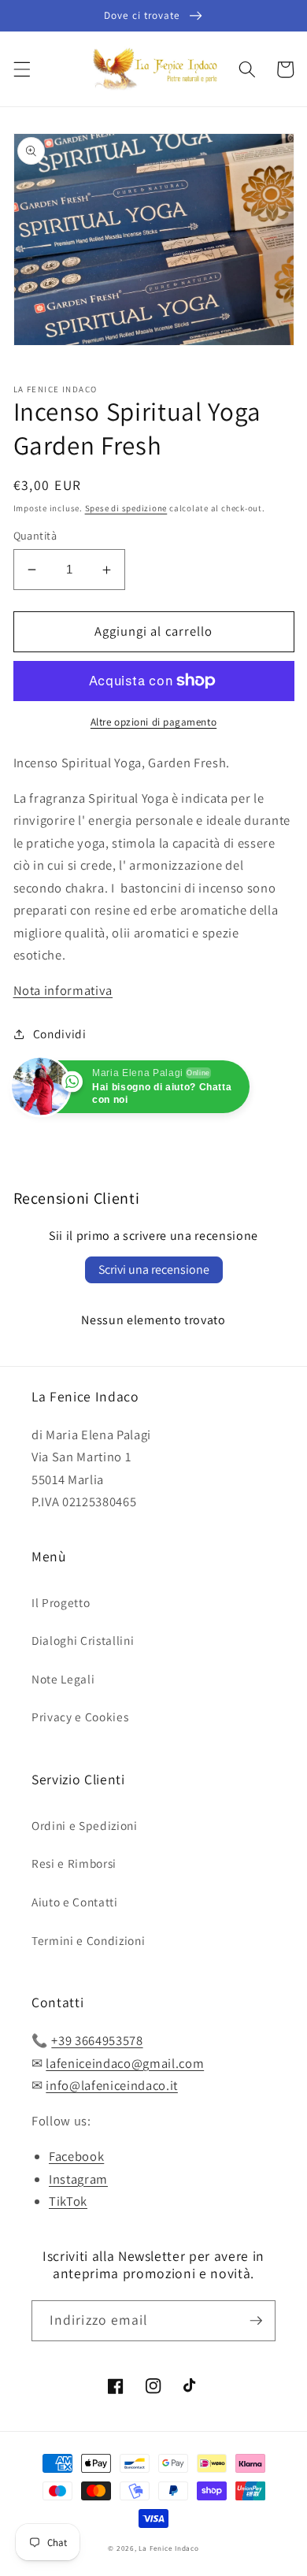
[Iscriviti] (256, 2321)
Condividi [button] (60, 1034)
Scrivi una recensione (154, 1269)
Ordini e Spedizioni (85, 1825)
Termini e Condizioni (88, 1940)
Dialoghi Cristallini (83, 1640)
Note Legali (63, 1679)
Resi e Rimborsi (74, 1863)
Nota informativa (63, 990)
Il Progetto (61, 1602)
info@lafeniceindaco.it (112, 2085)
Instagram (78, 2179)
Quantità (35, 535)
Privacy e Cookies (80, 1717)
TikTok (68, 2201)
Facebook (76, 2156)
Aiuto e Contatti (75, 1902)
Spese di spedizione (126, 508)
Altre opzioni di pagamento (153, 722)
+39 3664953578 (97, 2040)
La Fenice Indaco (168, 2548)
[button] (21, 69)
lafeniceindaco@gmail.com (125, 2063)
